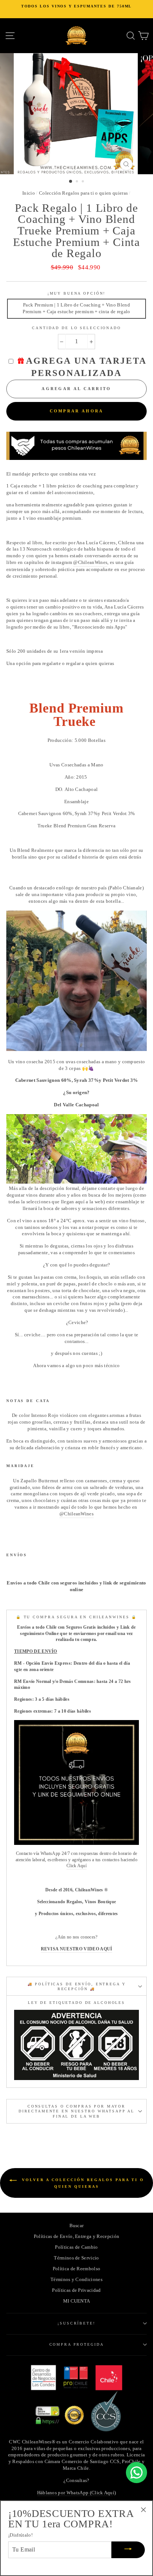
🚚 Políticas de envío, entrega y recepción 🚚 (77, 1986)
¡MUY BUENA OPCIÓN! (77, 293)
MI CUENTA (77, 2301)
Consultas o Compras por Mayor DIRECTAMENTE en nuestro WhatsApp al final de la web (76, 2111)
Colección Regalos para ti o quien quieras (83, 193)
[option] (76, 9)
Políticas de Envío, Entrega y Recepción (76, 2236)
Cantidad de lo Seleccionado (76, 328)
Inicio (29, 193)
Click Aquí (76, 1866)
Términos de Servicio (76, 2258)
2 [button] (78, 182)
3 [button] (84, 182)
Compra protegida (77, 2344)
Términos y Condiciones (76, 2280)
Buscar (77, 2226)
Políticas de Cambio (76, 2247)
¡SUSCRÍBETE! (76, 2323)
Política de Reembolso (77, 2269)
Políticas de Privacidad (76, 2290)
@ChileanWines (90, 562)
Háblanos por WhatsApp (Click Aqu (75, 2493)
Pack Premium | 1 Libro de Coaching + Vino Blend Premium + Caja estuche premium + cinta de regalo (76, 308)
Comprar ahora (77, 411)
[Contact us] (136, 2473)
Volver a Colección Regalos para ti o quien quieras (82, 2183)
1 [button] (71, 182)
